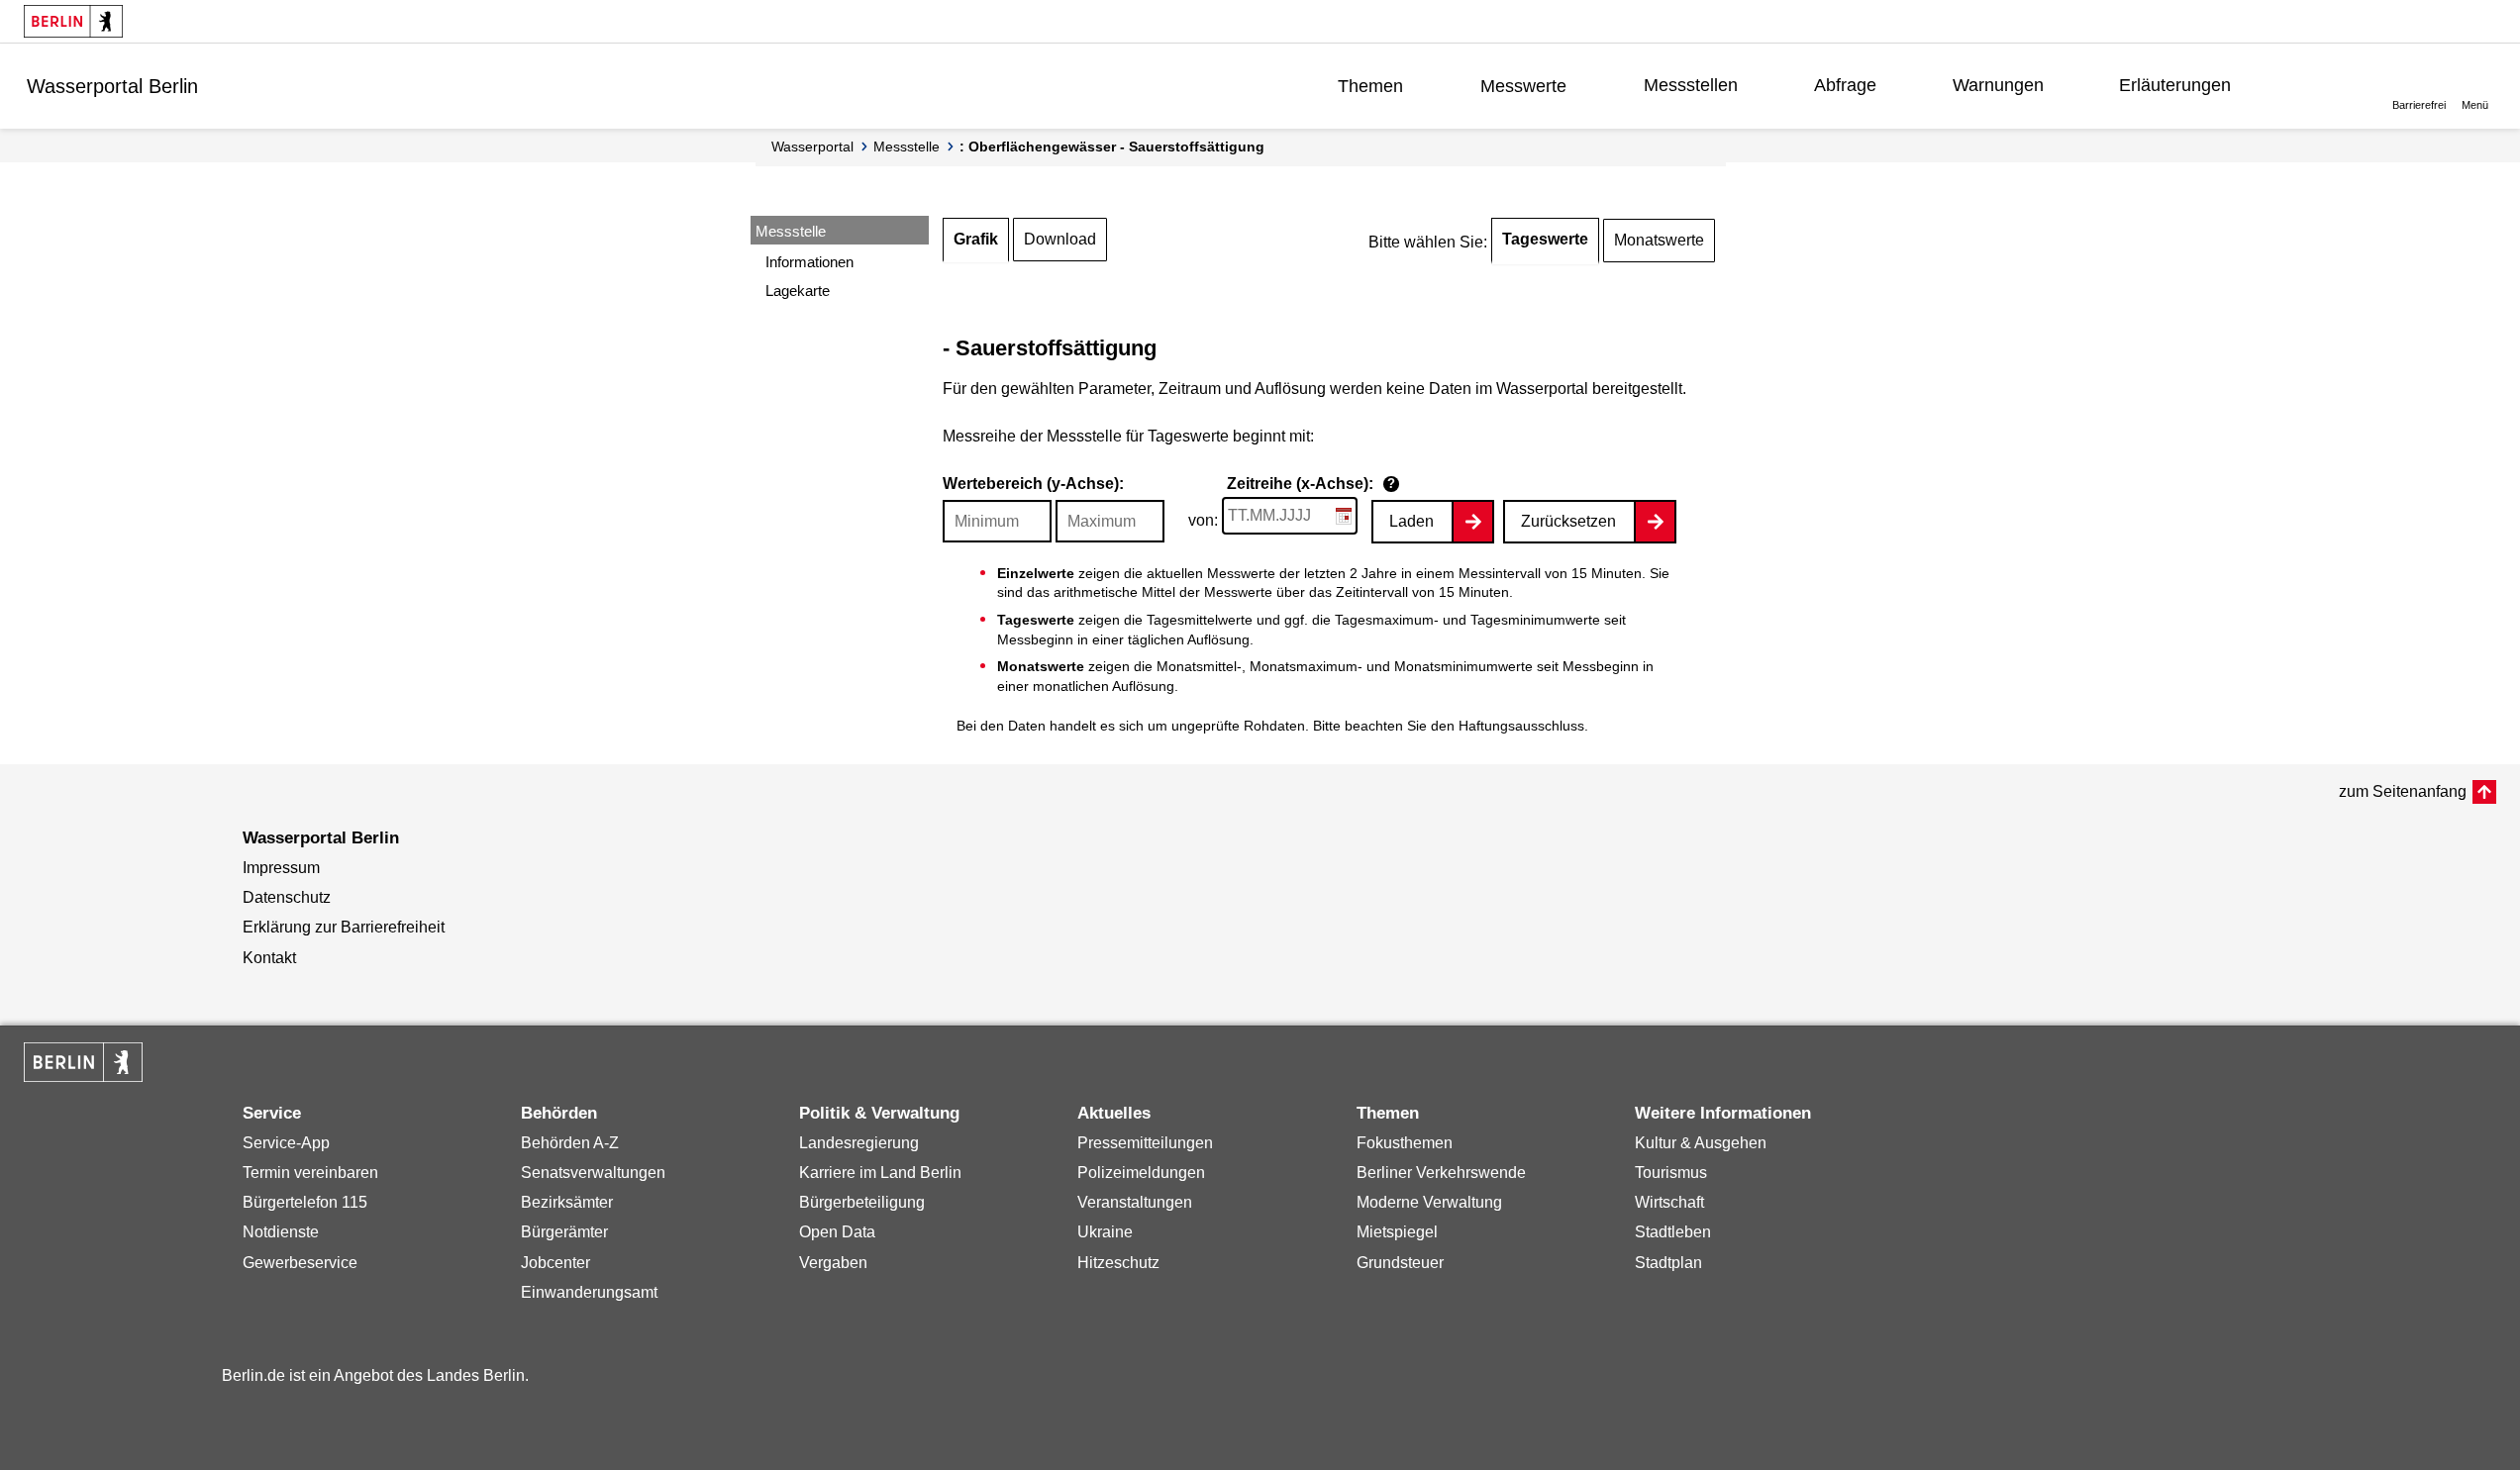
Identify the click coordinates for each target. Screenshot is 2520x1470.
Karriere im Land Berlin (880, 1173)
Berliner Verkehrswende (1441, 1173)
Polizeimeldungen (1141, 1173)
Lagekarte (798, 291)
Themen (1370, 86)
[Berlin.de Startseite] (73, 21)
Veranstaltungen (1135, 1202)
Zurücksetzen (1568, 521)
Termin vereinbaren (310, 1173)
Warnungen (1998, 85)
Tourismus (1671, 1173)
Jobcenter (555, 1263)
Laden (1411, 521)
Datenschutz (287, 897)
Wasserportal (812, 147)
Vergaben (833, 1263)
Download (1060, 239)
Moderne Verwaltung (1429, 1202)
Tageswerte (1545, 239)
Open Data (837, 1232)
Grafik (976, 239)
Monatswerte (1659, 240)
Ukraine (1105, 1232)
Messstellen (1691, 85)
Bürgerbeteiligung (862, 1202)
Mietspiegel (1397, 1232)
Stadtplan (1668, 1263)
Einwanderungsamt (589, 1292)
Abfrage (1845, 85)
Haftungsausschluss (1521, 726)
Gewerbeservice (300, 1263)
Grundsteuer (1400, 1263)
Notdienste (281, 1232)
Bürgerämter (564, 1232)
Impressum (281, 868)
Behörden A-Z (570, 1143)
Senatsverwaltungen (593, 1173)
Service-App (286, 1143)
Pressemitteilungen (1145, 1143)
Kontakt (269, 958)
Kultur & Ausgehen (1701, 1143)
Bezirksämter (567, 1202)
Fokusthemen (1405, 1143)
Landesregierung (859, 1143)
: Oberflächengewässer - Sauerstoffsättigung (1112, 147)
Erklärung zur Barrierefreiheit (344, 927)
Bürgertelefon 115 (305, 1202)
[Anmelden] (2319, 85)
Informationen (809, 262)
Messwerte (1523, 86)
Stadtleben (1673, 1232)
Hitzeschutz (1118, 1263)
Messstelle (907, 147)
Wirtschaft (1669, 1202)
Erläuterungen (2175, 85)
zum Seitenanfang (2403, 791)
